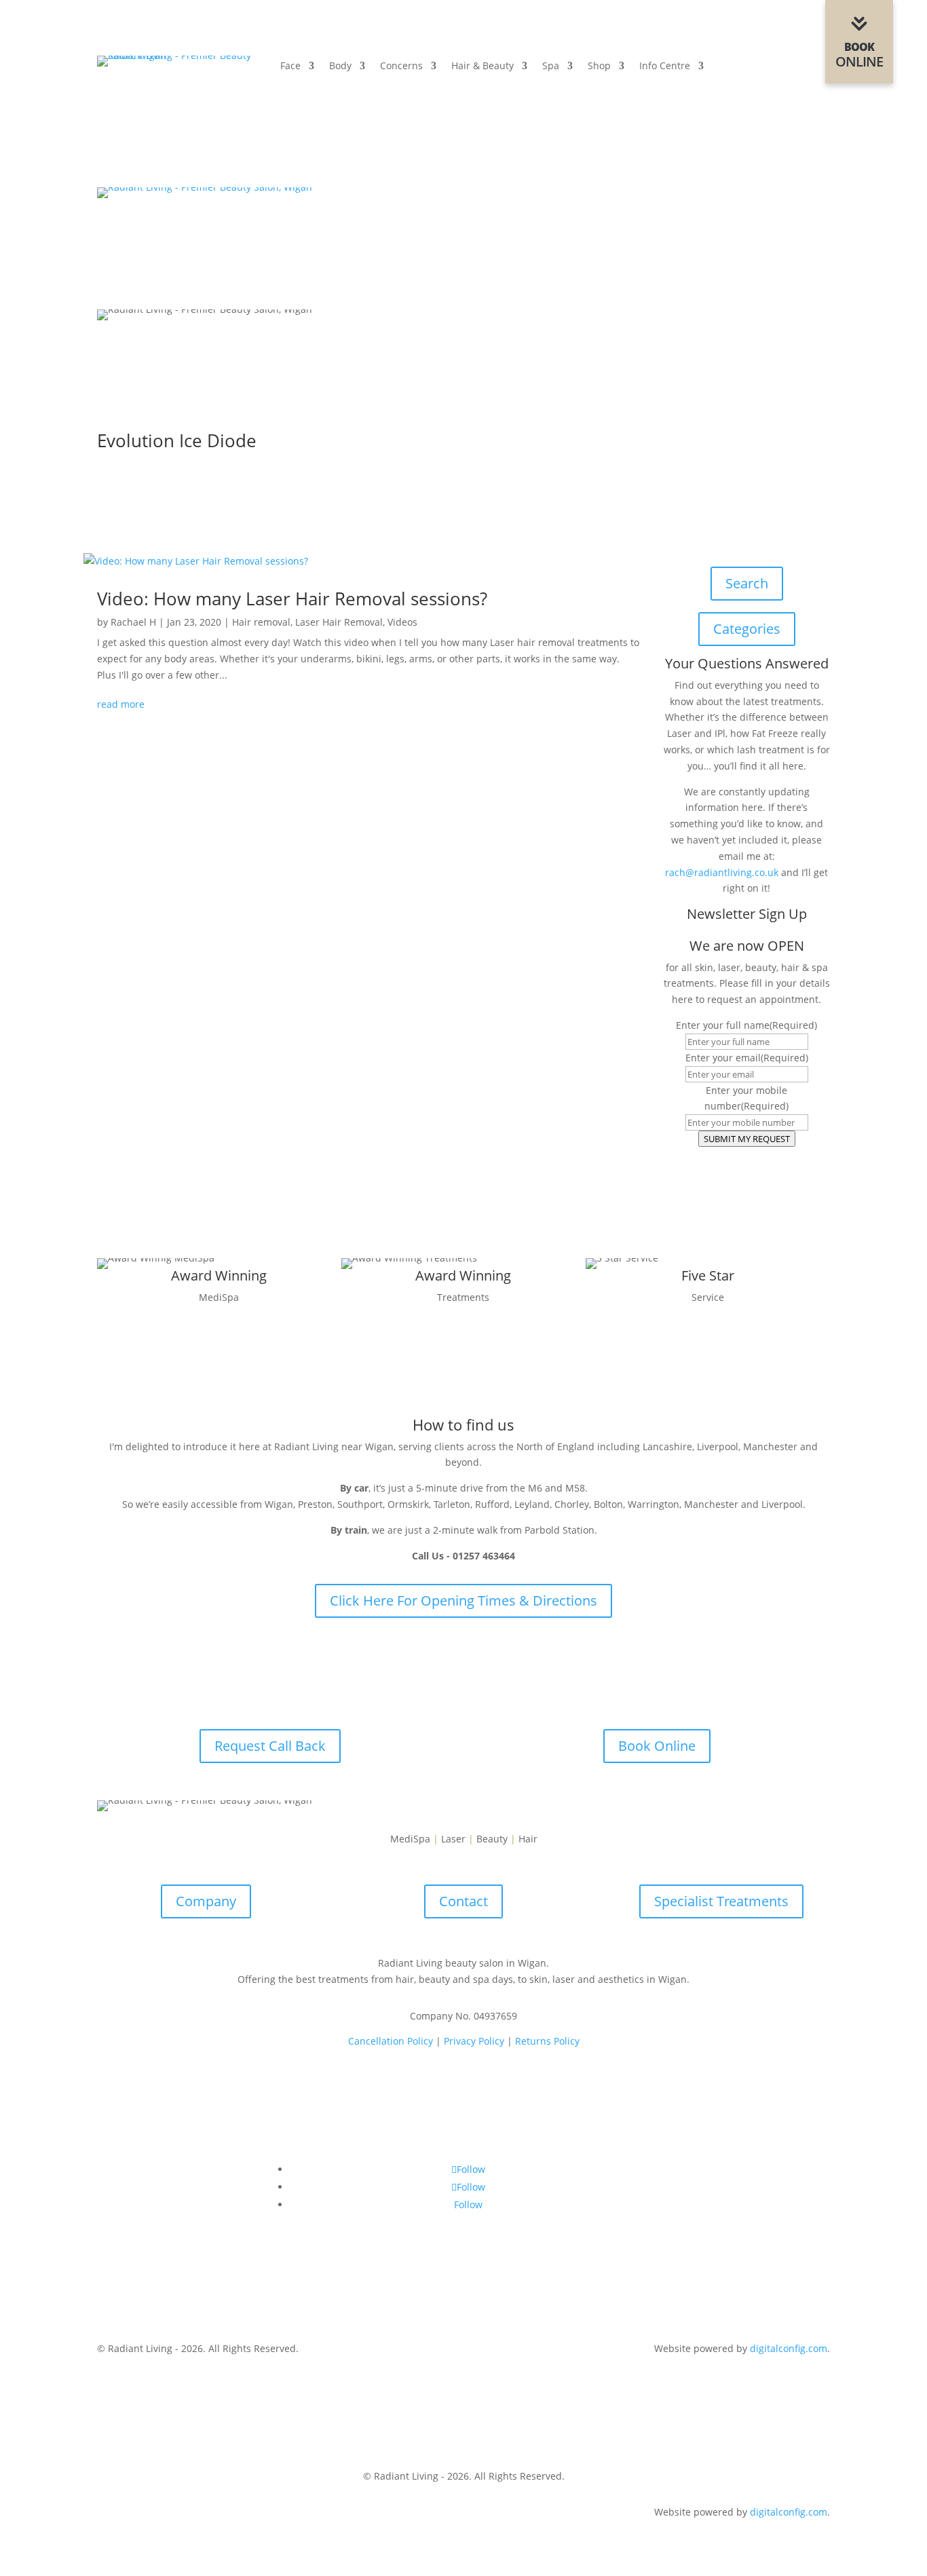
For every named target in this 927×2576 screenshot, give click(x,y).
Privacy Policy (474, 2041)
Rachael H (133, 622)
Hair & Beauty (483, 67)
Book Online (657, 1746)
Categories (747, 629)
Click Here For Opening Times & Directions (463, 1600)
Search (747, 583)
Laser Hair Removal (339, 622)
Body (340, 67)
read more (121, 704)
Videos (402, 622)
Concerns (401, 67)
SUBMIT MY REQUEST (747, 1139)
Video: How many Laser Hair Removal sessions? (292, 599)
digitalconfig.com (789, 2348)
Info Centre (665, 67)
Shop (599, 67)
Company (206, 1901)
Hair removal (261, 622)
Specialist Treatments (721, 1901)
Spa (551, 67)
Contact (463, 1901)
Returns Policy (547, 2041)
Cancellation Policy (391, 2041)
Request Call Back (270, 1746)
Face (290, 67)
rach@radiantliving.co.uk (722, 872)
